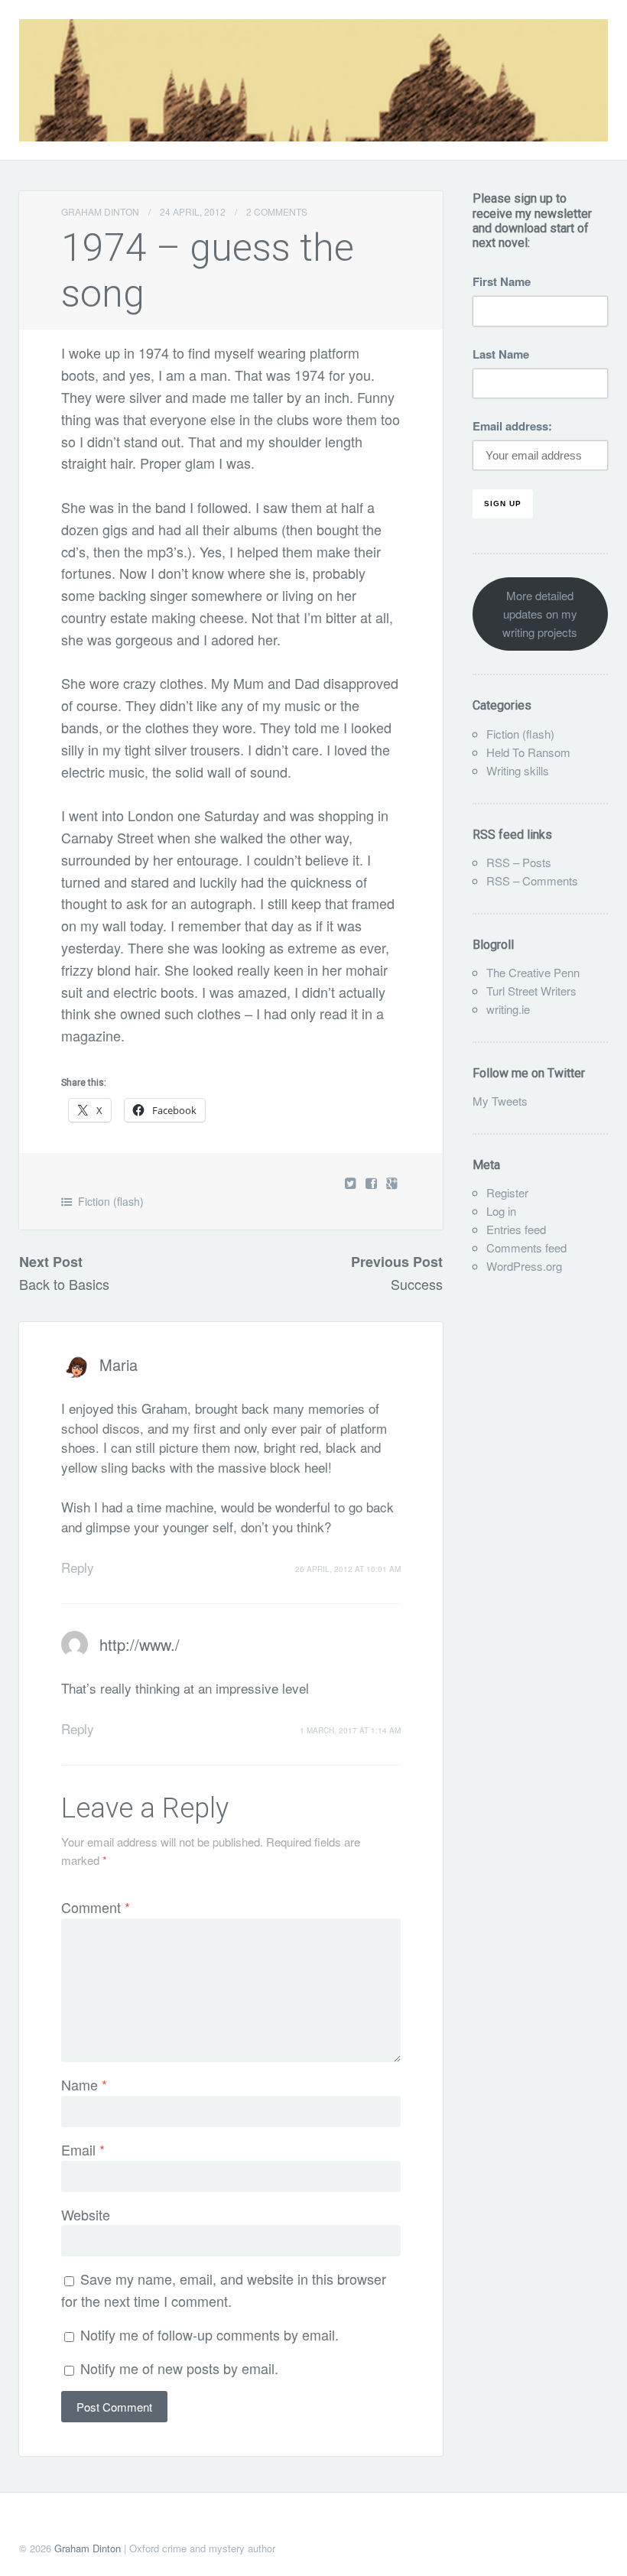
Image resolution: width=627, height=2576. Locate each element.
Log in (501, 1211)
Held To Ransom (528, 752)
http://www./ (140, 1644)
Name (84, 2084)
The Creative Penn (533, 972)
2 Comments (277, 211)
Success (417, 1284)
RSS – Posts (519, 862)
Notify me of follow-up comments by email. (210, 2334)
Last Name (501, 354)
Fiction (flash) (111, 1201)
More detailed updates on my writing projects (540, 614)
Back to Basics (64, 1284)
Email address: (512, 426)
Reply (78, 1567)
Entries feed (516, 1229)
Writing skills (518, 770)
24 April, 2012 (193, 211)
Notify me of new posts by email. (179, 2368)
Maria (119, 1364)
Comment (96, 1907)
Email (83, 2149)
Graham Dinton (100, 211)
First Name (502, 281)
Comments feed (526, 1247)
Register (507, 1192)
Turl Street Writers (531, 991)
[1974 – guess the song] (373, 1182)
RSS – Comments (532, 880)
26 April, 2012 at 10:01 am (348, 1569)
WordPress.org (524, 1266)
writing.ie (508, 1009)
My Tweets (500, 1101)
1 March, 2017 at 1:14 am (350, 1730)
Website (86, 2214)
